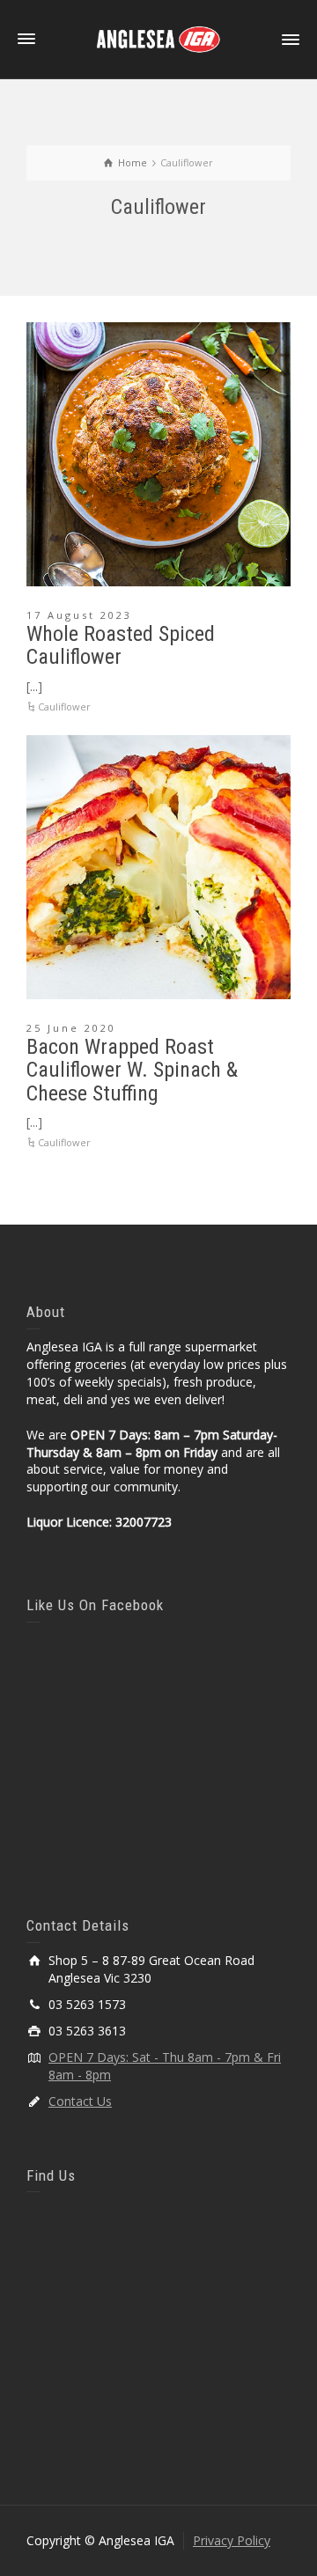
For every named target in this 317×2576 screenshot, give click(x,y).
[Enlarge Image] (158, 454)
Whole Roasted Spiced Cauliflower (121, 645)
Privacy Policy (232, 2540)
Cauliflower (64, 707)
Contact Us (80, 2101)
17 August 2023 (79, 615)
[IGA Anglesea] (158, 38)
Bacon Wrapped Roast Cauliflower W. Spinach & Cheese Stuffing (132, 1070)
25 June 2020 (71, 1028)
